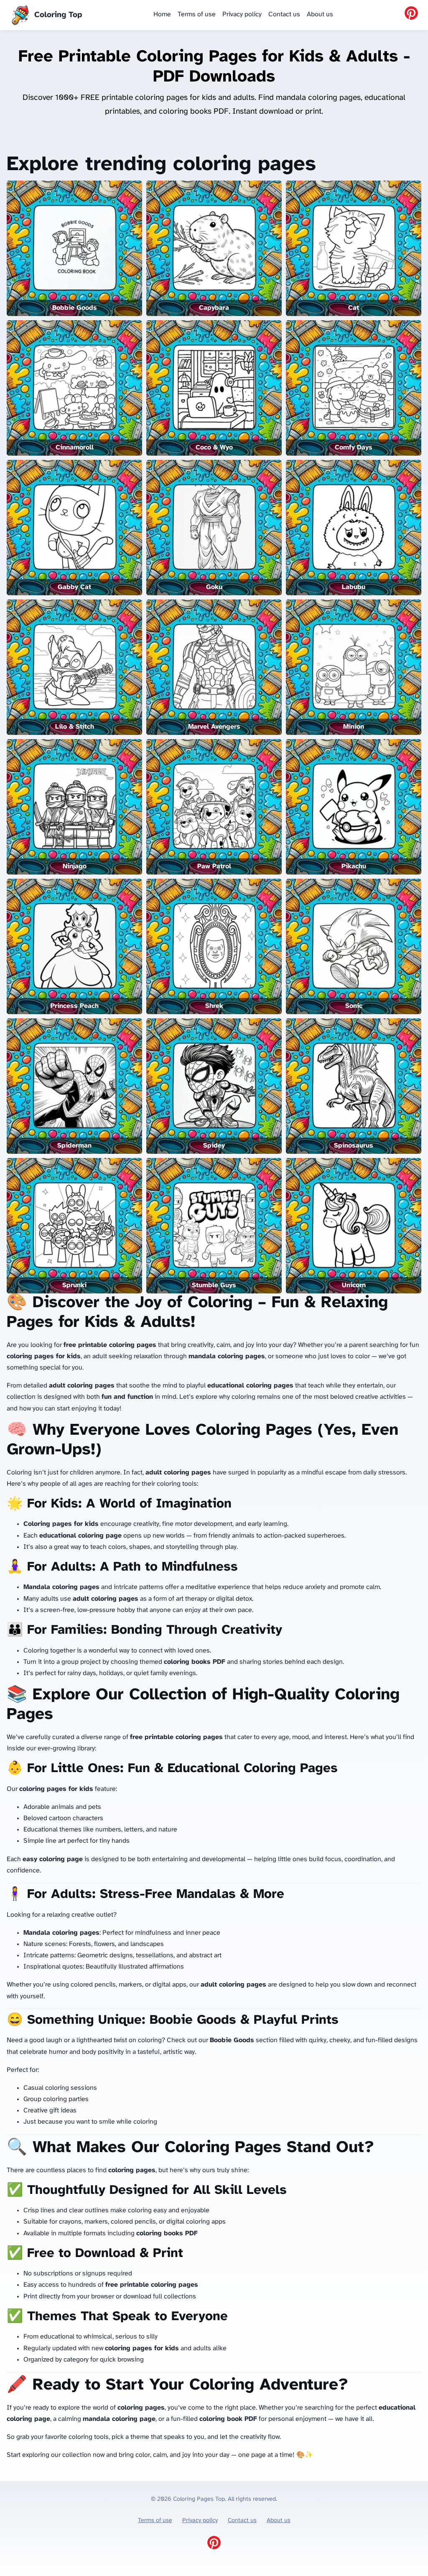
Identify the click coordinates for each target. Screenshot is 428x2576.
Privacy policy (242, 14)
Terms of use (197, 14)
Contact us (284, 14)
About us (320, 14)
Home (162, 14)
